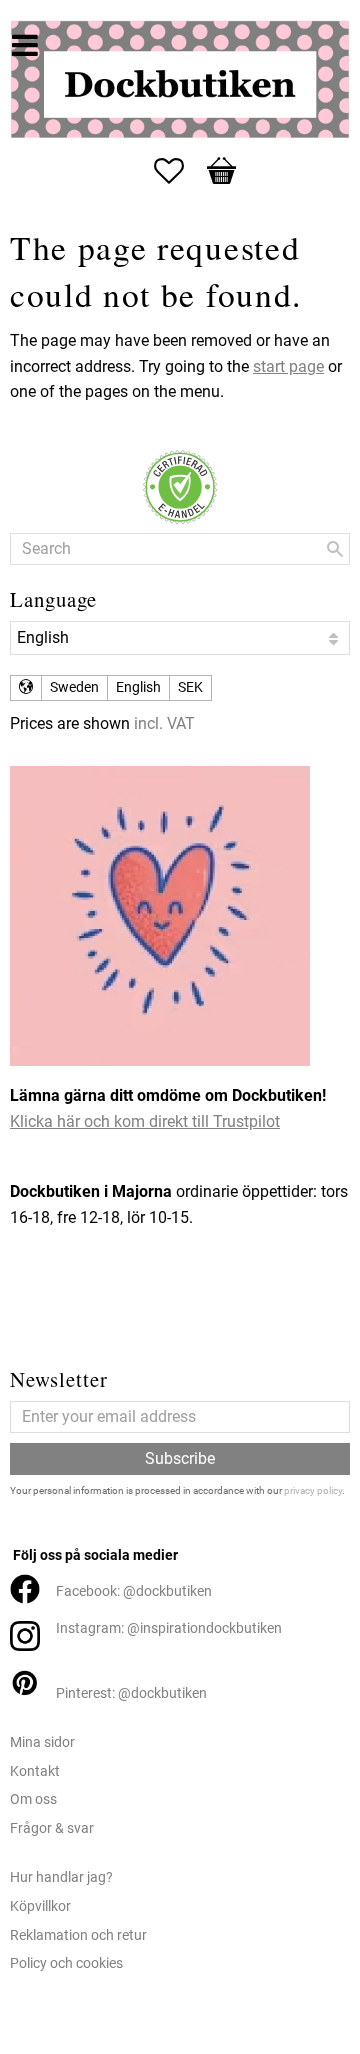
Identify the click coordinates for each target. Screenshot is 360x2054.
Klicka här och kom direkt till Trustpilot (145, 1121)
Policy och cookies (66, 1963)
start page (288, 366)
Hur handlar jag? (61, 1877)
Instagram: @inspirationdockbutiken (169, 1628)
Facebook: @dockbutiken (134, 1591)
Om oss (33, 1799)
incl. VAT (164, 723)
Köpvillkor (40, 1906)
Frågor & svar (52, 1828)
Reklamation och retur (78, 1935)
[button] (179, 171)
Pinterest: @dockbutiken (131, 1693)
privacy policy (313, 1490)
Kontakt (35, 1771)
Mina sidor (42, 1742)
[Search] (335, 549)
